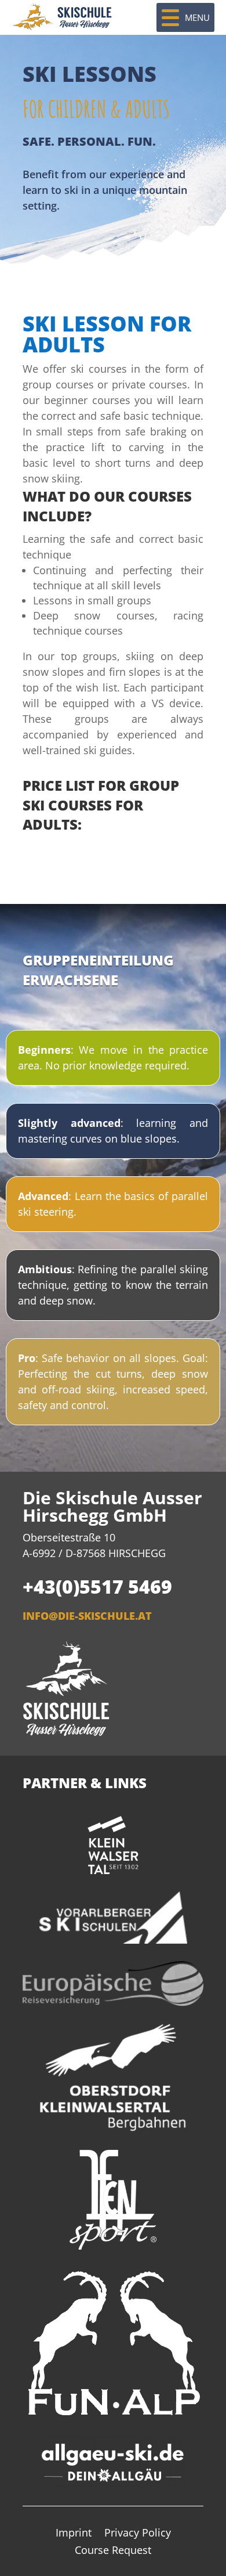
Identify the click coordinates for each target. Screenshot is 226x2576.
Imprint (74, 2534)
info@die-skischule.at (87, 1616)
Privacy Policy (138, 2534)
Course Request (113, 2551)
